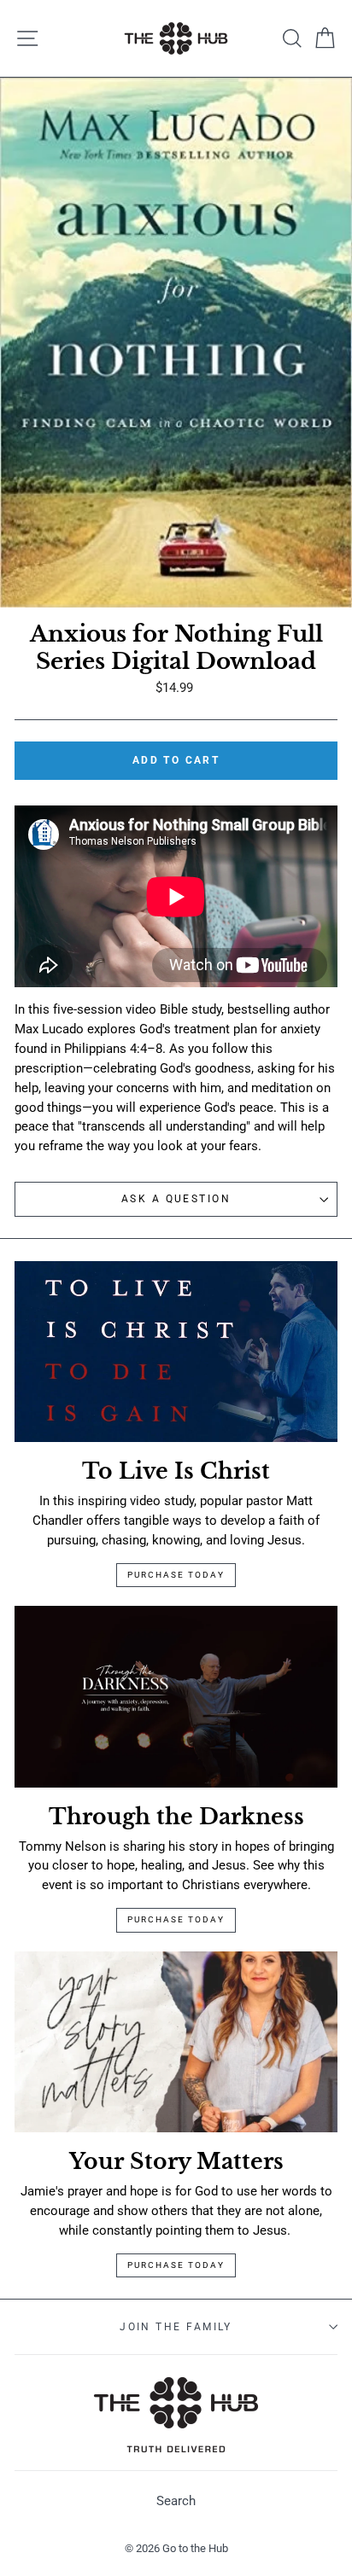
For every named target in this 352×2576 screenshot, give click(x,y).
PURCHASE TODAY (176, 2265)
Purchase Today (176, 1575)
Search (176, 2501)
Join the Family (176, 2327)
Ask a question (176, 1199)
